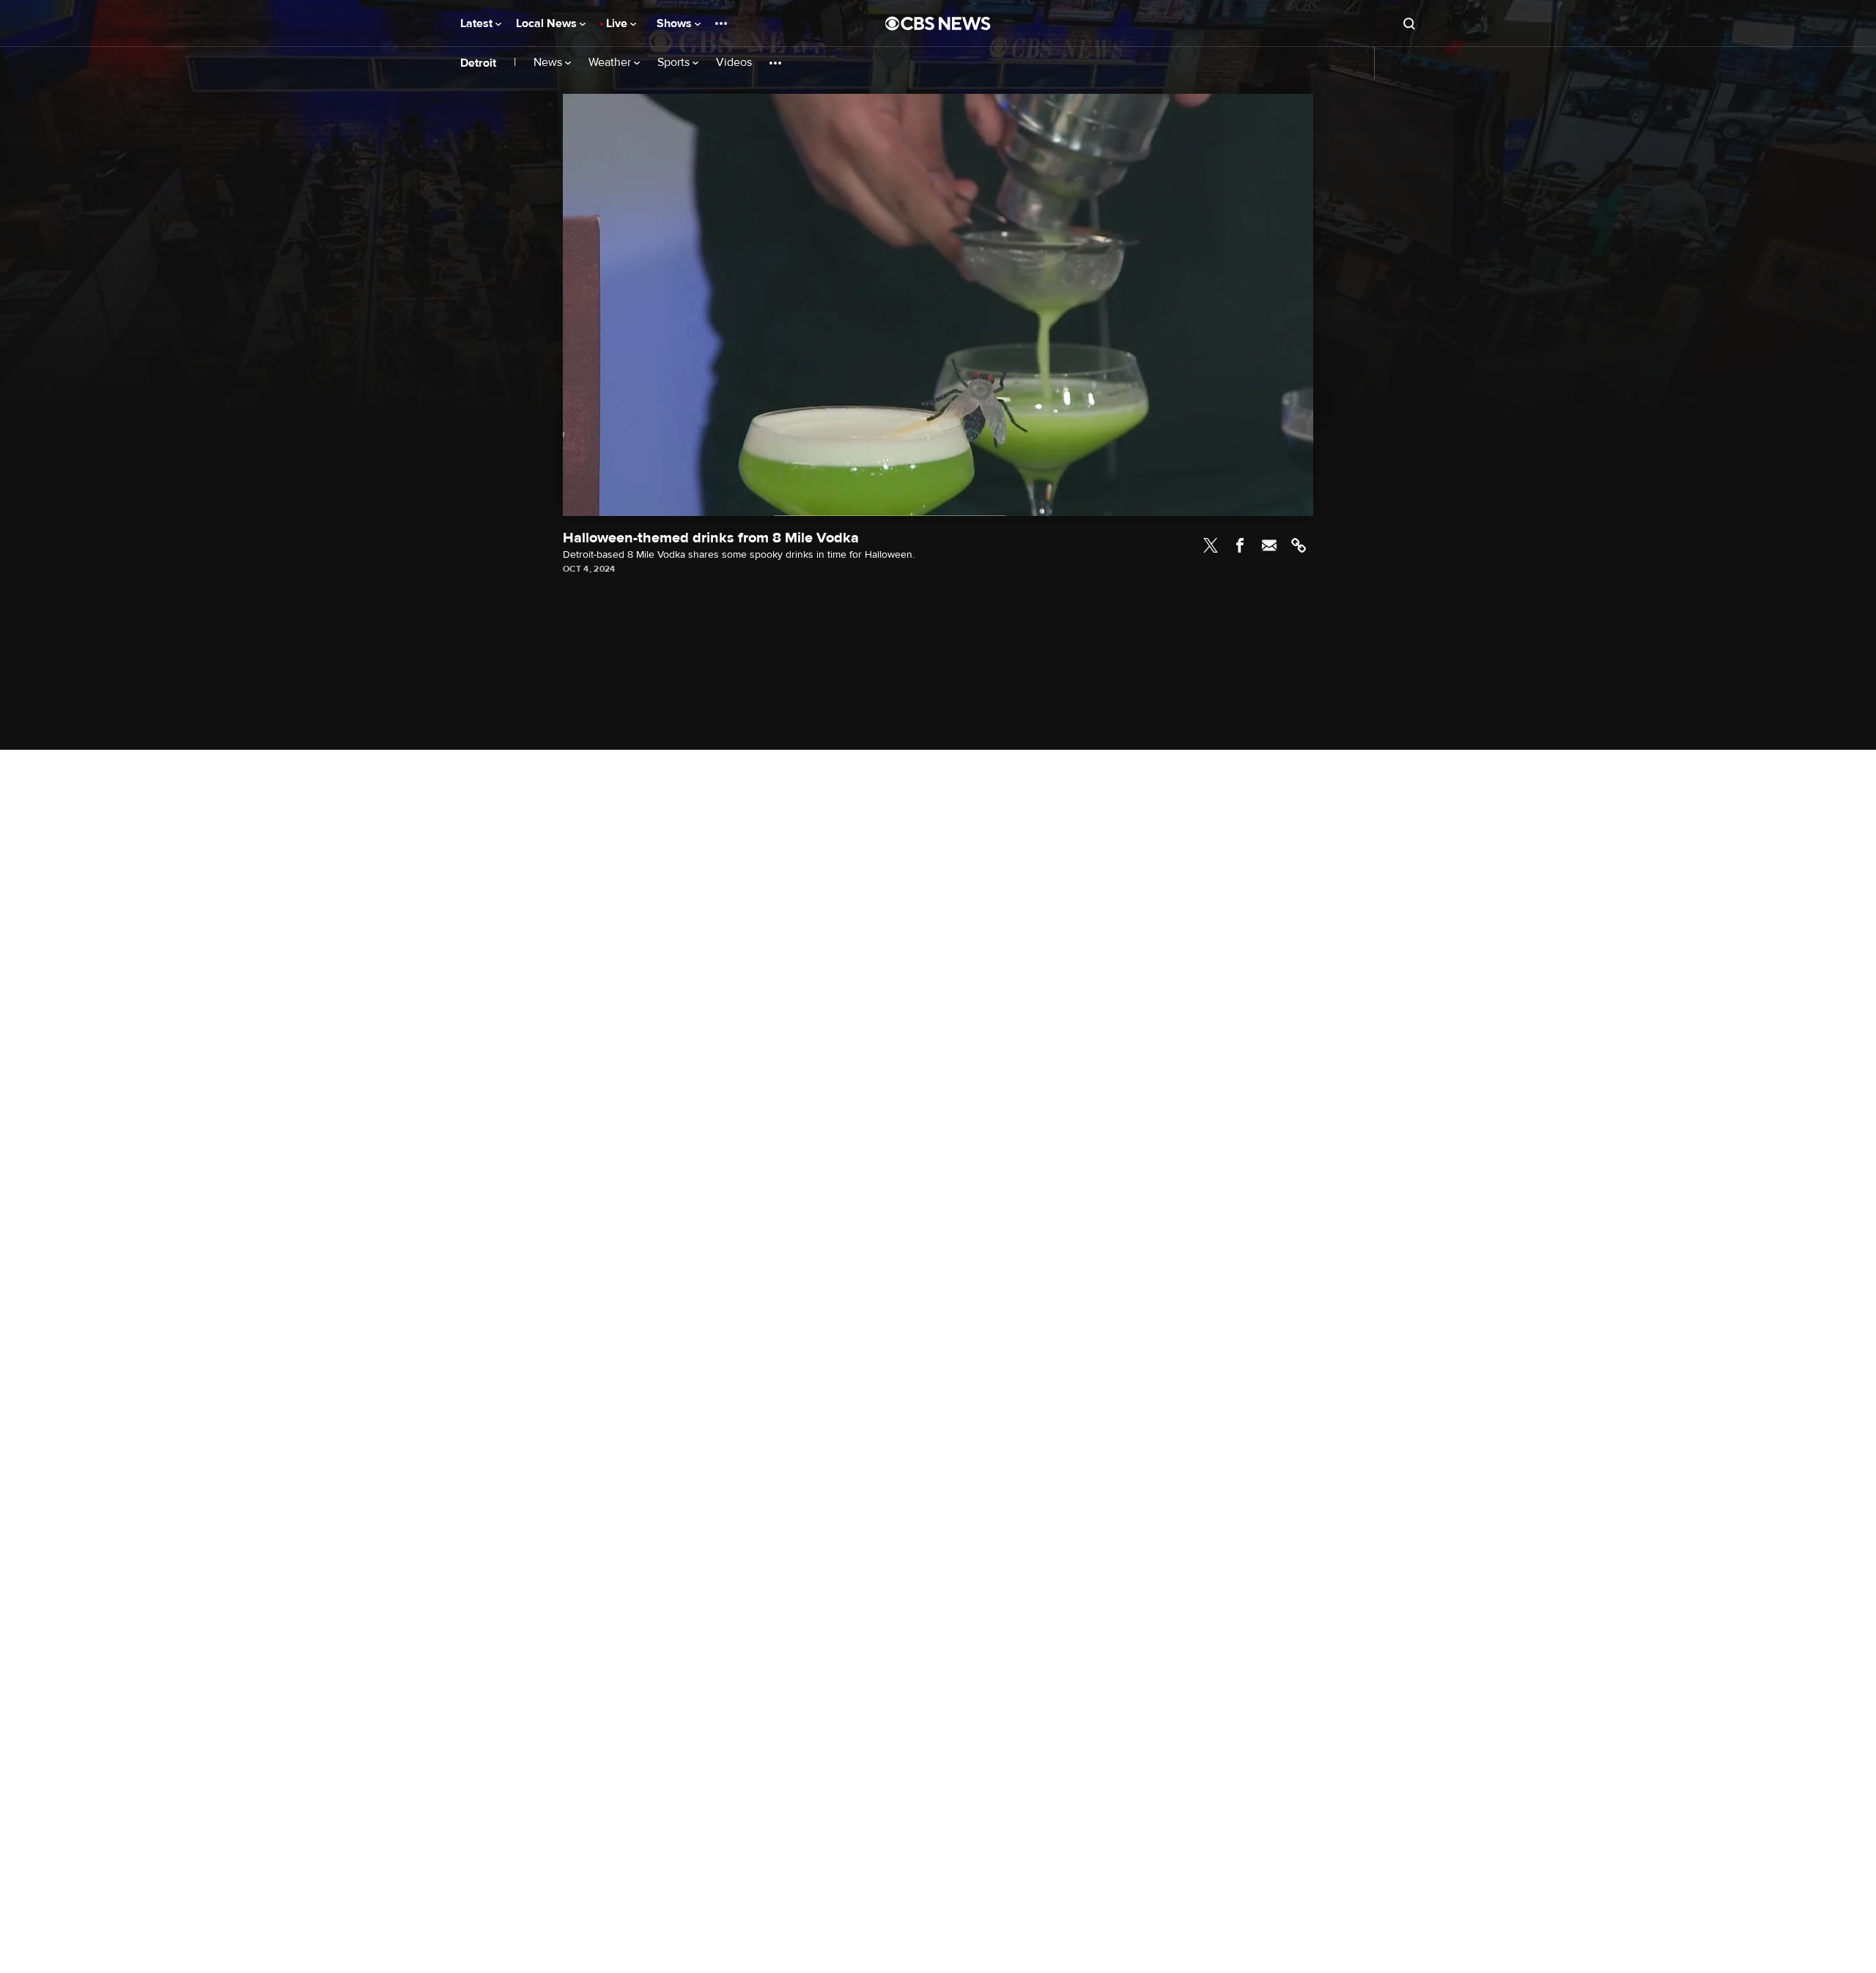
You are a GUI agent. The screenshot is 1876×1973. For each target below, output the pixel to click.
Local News (548, 23)
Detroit (478, 63)
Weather (611, 63)
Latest (478, 23)
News (549, 63)
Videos (734, 63)
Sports (675, 63)
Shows (676, 23)
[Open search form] (1409, 23)
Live (618, 23)
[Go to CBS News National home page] (938, 23)
